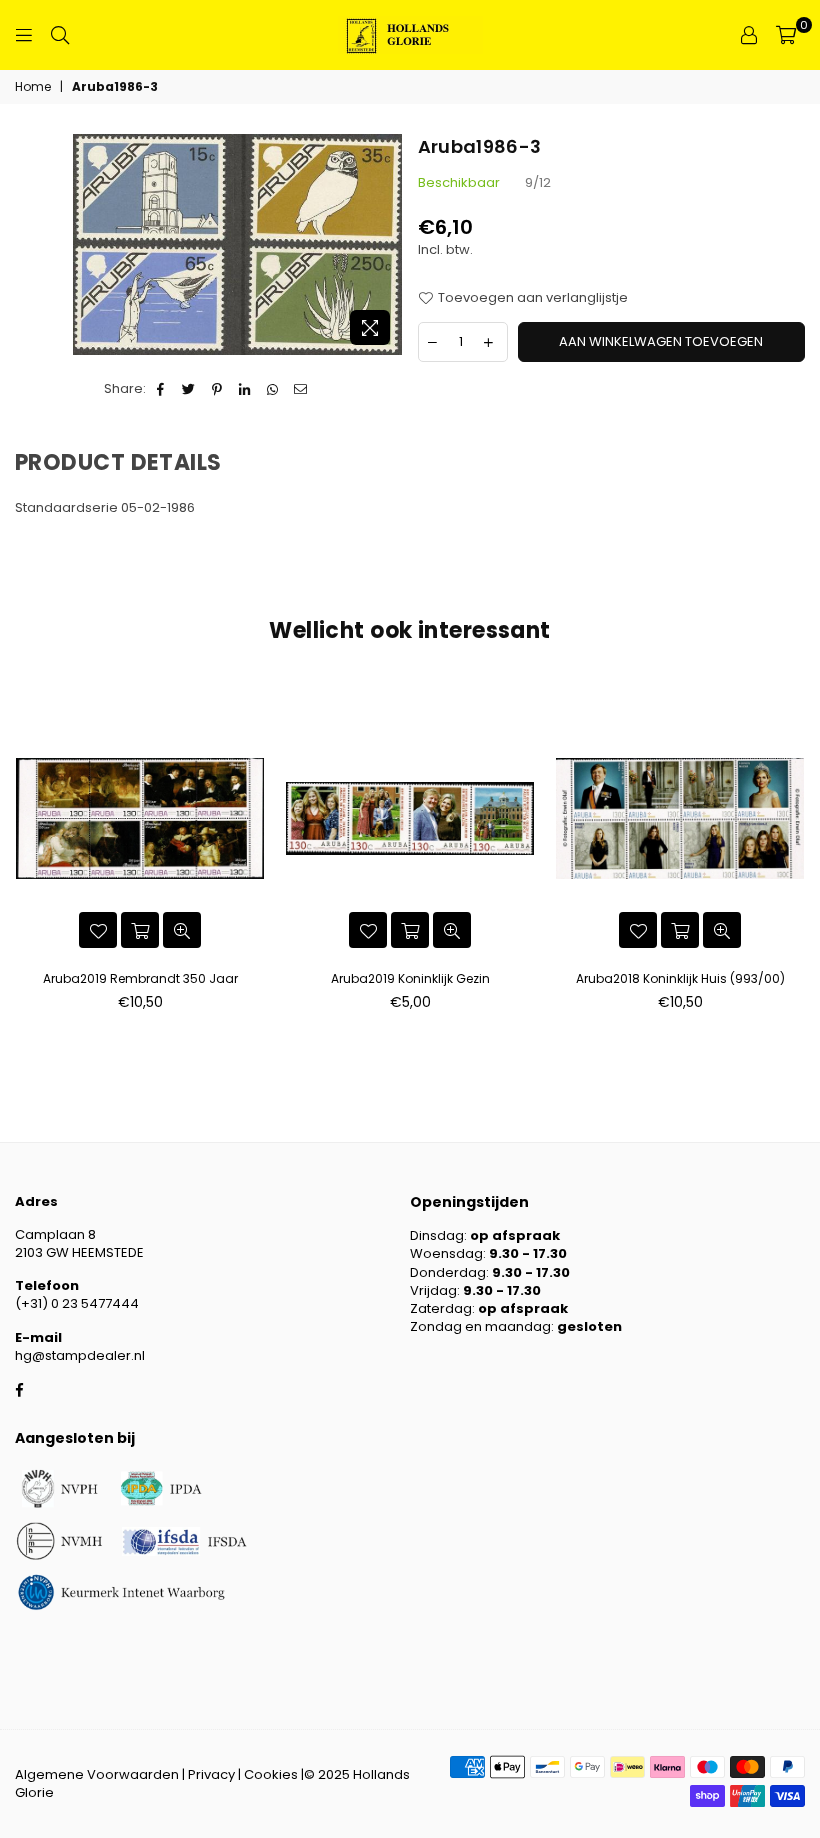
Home (33, 87)
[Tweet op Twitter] (189, 389)
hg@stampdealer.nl (80, 1355)
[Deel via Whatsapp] (273, 389)
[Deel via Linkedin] (245, 389)
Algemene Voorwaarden (97, 1774)
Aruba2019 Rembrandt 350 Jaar (140, 978)
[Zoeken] (60, 35)
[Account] (749, 35)
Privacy (211, 1774)
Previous (22, 861)
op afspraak (515, 1235)
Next (797, 861)
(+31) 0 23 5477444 (77, 1303)
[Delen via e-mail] (301, 389)
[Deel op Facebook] (161, 389)
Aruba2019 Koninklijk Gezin (410, 978)
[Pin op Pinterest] (217, 389)
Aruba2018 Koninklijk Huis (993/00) (680, 978)
